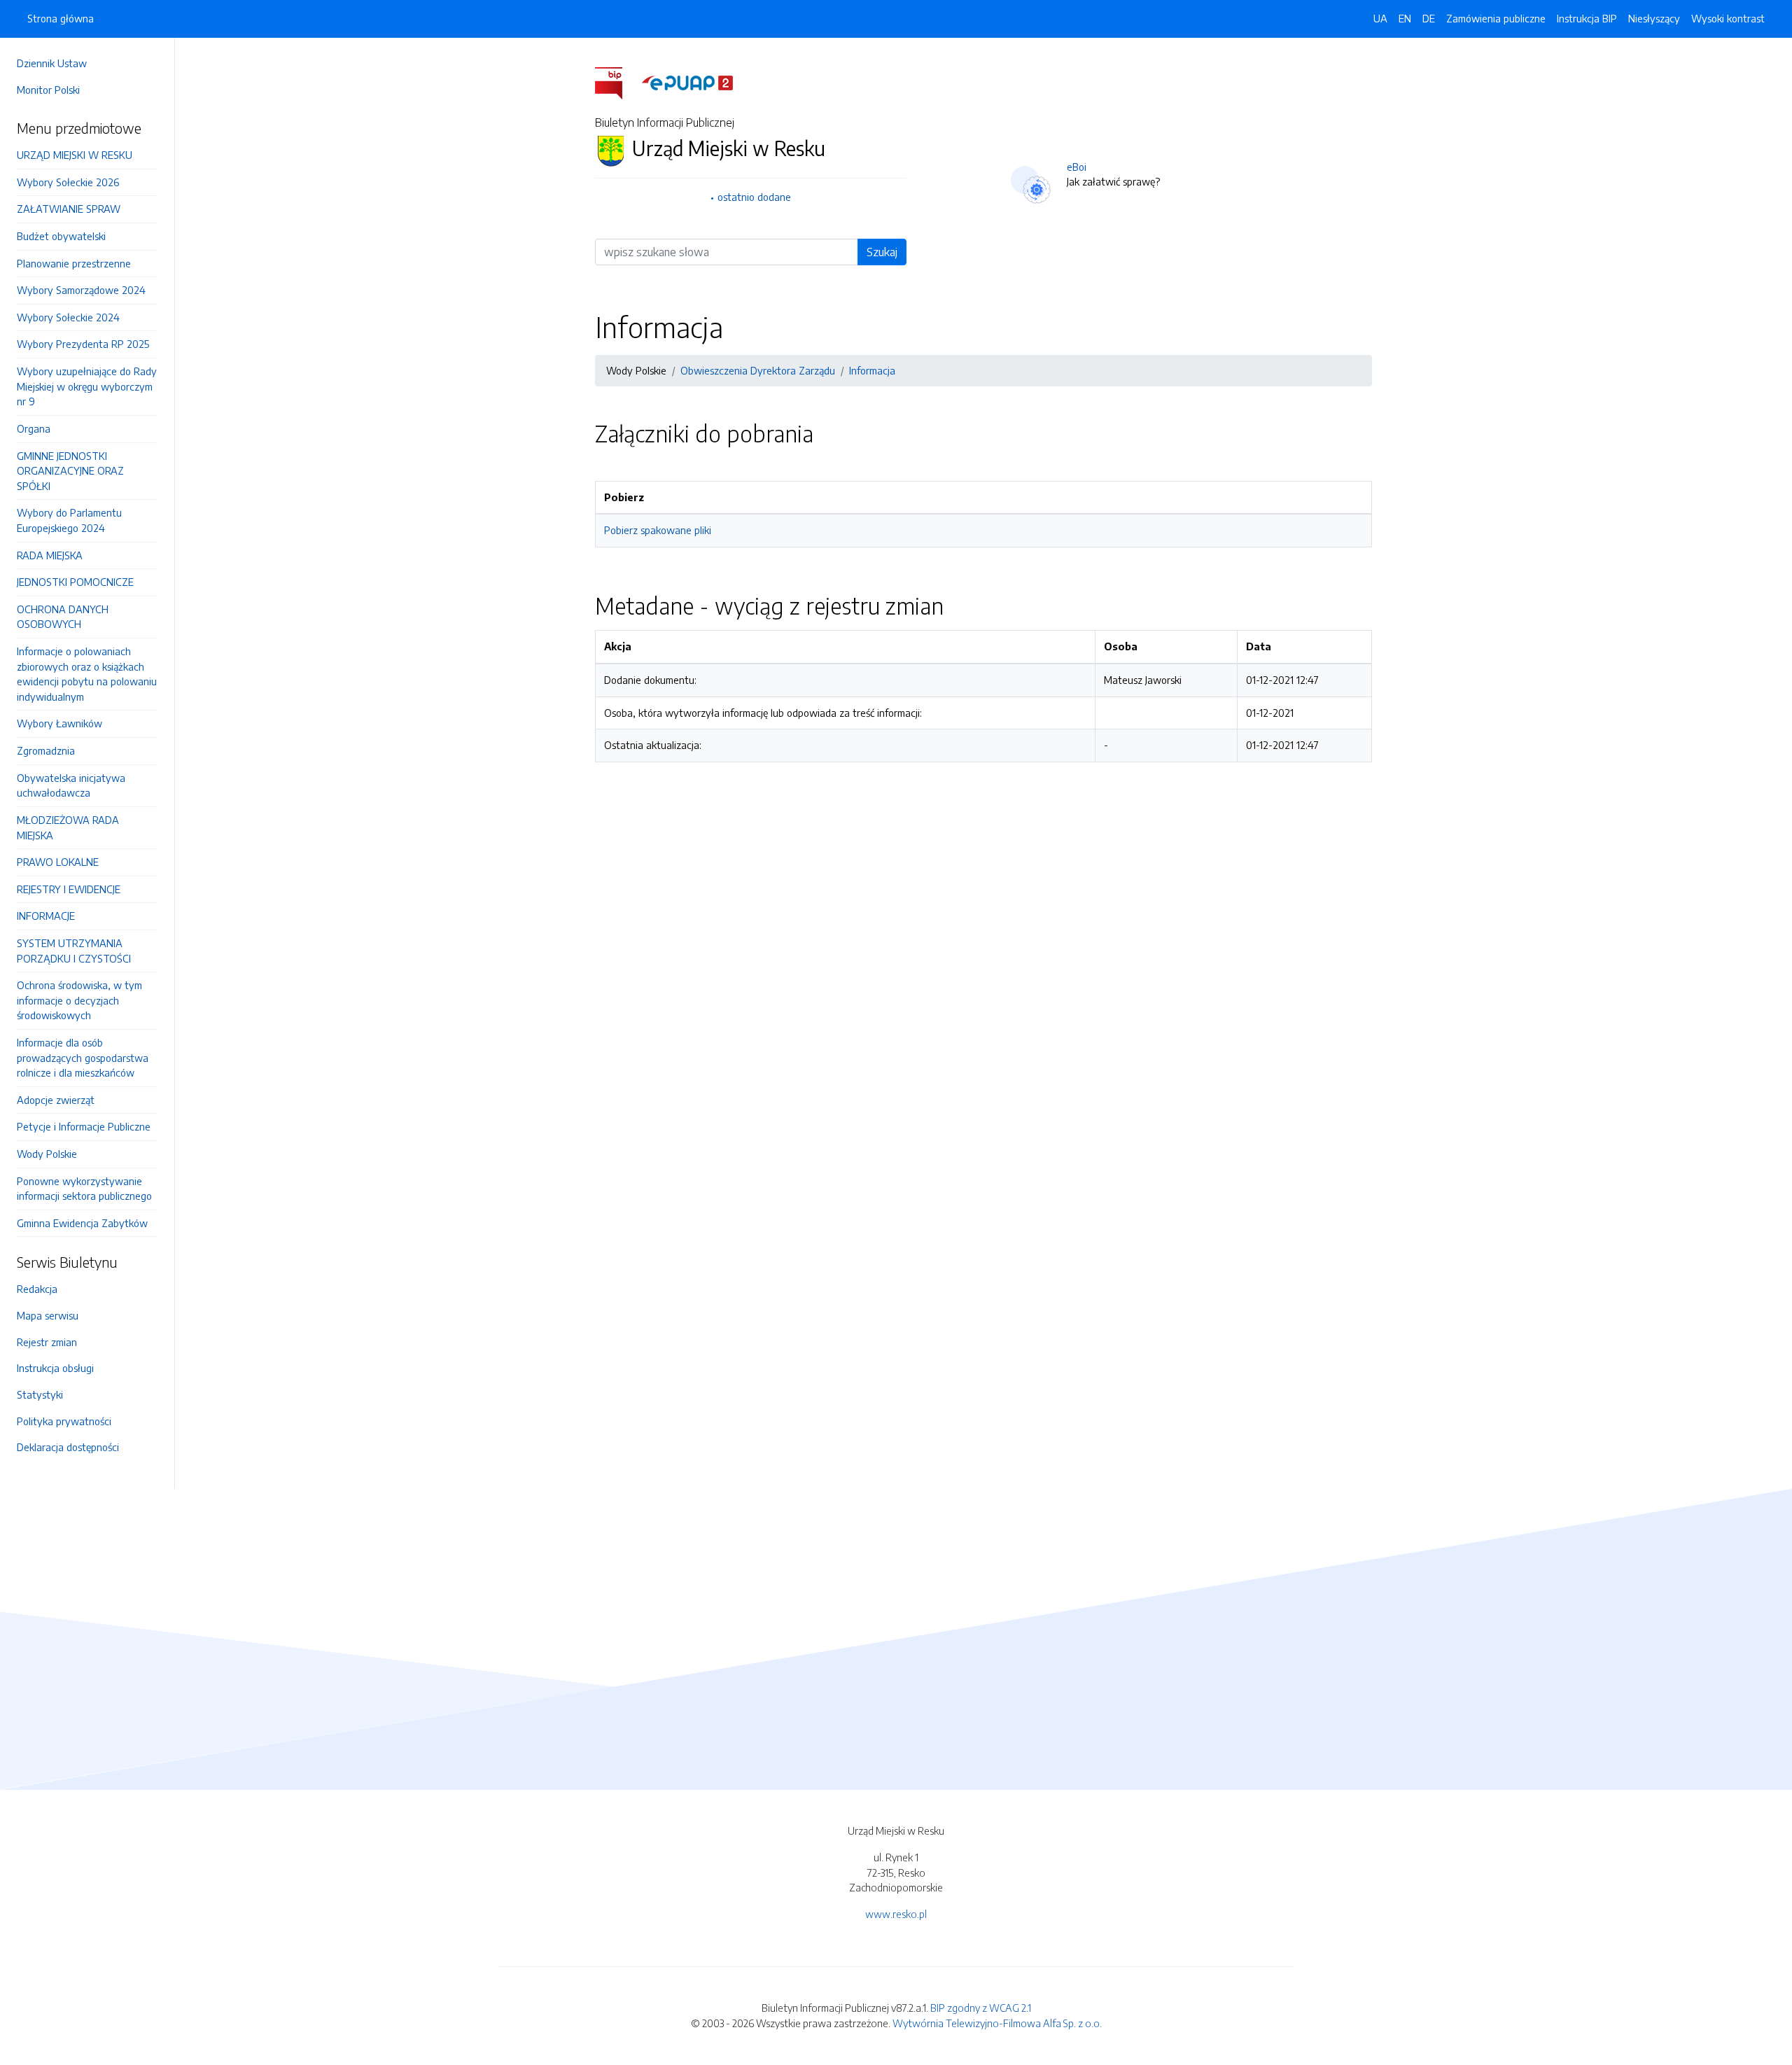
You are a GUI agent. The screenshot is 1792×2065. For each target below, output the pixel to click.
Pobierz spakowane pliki (658, 530)
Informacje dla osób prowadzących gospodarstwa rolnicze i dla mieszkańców (83, 1057)
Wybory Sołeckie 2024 (68, 317)
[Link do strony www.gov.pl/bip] (617, 82)
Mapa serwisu (48, 1315)
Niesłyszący (1654, 18)
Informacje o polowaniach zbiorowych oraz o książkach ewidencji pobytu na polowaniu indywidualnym (87, 674)
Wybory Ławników (59, 723)
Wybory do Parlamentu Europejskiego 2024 (69, 520)
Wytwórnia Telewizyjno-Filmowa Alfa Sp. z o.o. (997, 2023)
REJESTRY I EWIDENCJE (69, 889)
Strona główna (61, 18)
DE (1429, 18)
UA (1380, 18)
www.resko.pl (896, 1914)
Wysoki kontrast (1728, 18)
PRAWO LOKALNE (58, 862)
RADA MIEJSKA (50, 555)
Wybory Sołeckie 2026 (68, 182)
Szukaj (882, 252)
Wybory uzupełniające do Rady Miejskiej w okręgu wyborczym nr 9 (87, 386)
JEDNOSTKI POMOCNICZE (75, 582)
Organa (34, 428)
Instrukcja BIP (1587, 18)
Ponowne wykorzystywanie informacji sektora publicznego (84, 1189)
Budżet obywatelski (61, 236)
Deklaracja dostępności (68, 1447)
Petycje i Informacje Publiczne (84, 1126)
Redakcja (37, 1289)
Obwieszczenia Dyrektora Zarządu (758, 370)
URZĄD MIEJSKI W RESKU (75, 155)
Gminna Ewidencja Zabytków (82, 1223)
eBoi (1077, 167)
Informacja (872, 370)
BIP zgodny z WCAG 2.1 (981, 2008)
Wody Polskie (47, 1154)
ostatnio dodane (754, 197)
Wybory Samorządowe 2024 (81, 290)
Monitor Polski (48, 90)
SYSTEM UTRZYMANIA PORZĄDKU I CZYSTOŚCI (74, 951)
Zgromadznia (46, 750)
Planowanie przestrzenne (74, 263)
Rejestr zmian (47, 1342)
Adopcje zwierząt (56, 1100)
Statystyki (40, 1394)
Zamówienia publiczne (1496, 18)
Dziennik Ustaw (52, 63)
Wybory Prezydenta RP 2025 (83, 344)
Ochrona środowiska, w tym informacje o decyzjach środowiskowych (79, 1000)
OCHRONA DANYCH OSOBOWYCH (63, 617)
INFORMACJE (46, 916)
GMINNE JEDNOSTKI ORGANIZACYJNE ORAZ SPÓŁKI (70, 471)
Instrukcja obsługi (55, 1368)
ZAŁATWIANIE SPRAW (69, 209)
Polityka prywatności (64, 1421)
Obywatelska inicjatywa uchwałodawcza (71, 785)
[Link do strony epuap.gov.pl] (687, 82)
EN (1405, 18)
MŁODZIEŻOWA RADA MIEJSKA (68, 827)
